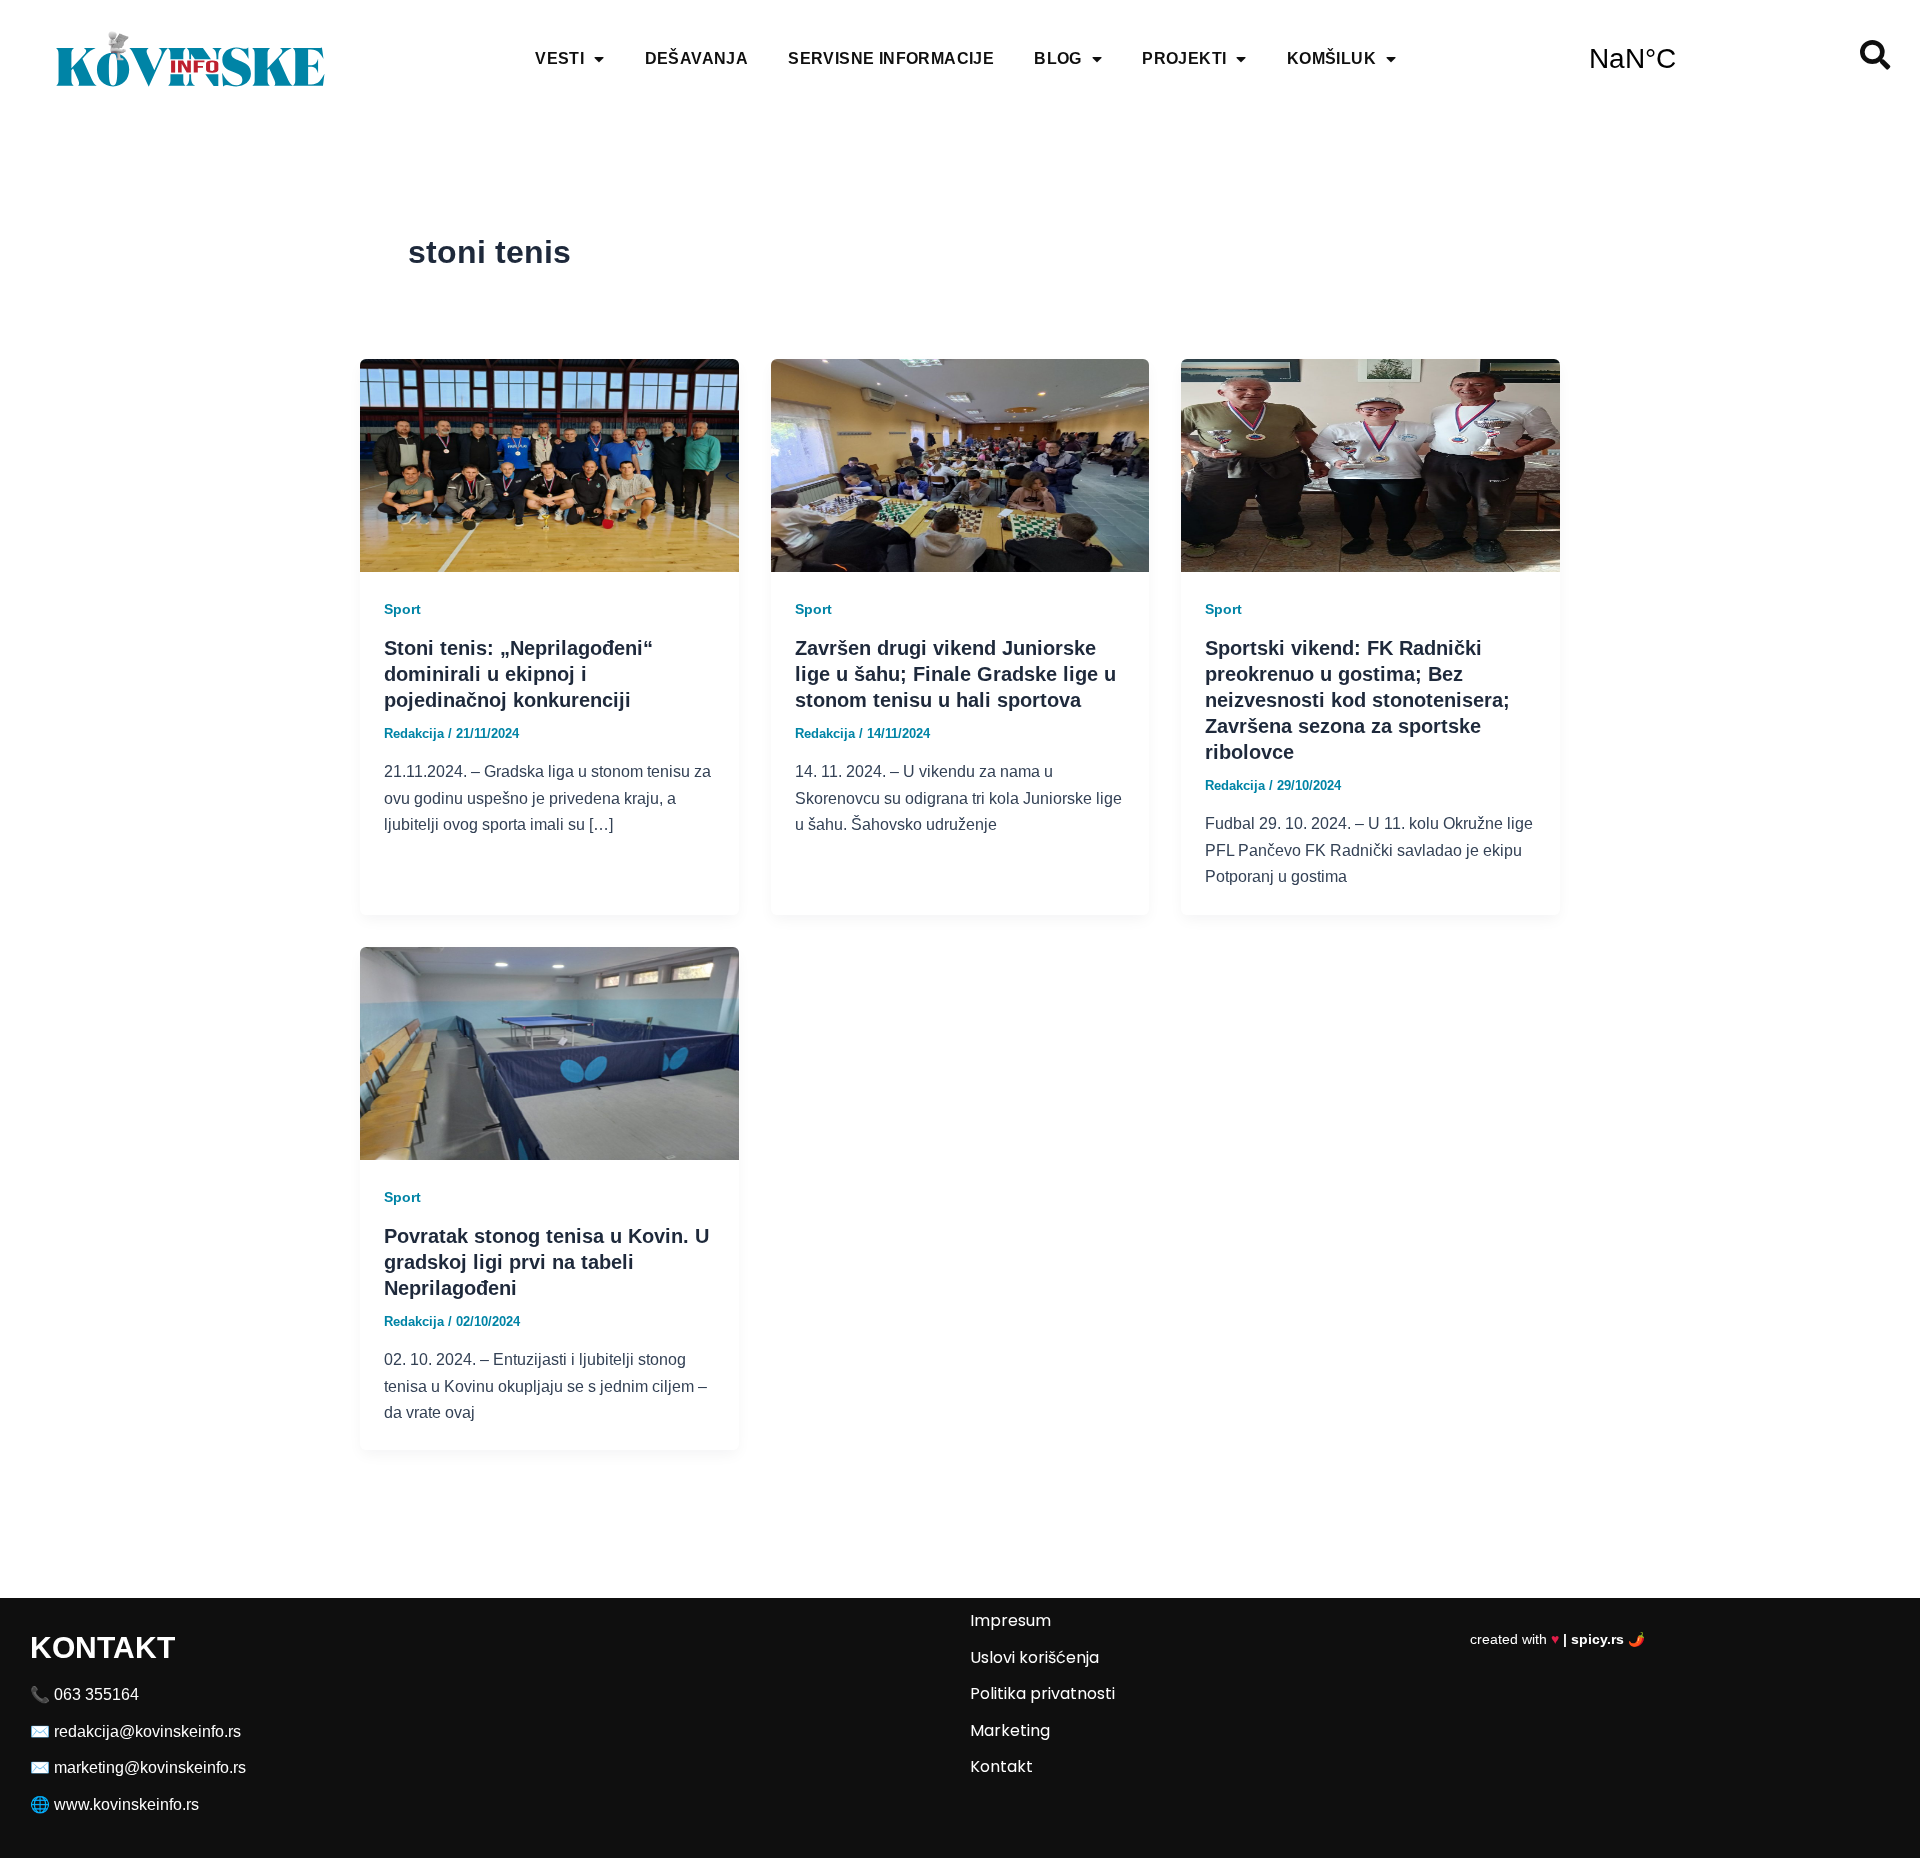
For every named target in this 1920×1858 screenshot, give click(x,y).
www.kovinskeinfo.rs (126, 1804)
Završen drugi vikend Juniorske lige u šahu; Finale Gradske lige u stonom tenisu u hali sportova (955, 674)
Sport (402, 609)
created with (1557, 1639)
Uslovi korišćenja (1034, 1657)
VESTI (559, 58)
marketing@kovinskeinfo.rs (150, 1767)
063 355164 (96, 1694)
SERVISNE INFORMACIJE (891, 58)
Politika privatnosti (1042, 1693)
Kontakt (1001, 1766)
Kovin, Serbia (1697, 59)
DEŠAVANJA (697, 58)
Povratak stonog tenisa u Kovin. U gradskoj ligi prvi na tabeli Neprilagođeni (546, 1262)
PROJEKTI (1184, 58)
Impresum (1010, 1620)
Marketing (1010, 1730)
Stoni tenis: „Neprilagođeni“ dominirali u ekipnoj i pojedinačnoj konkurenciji (518, 674)
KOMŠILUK (1331, 58)
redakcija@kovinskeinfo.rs (147, 1731)
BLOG (1058, 58)
